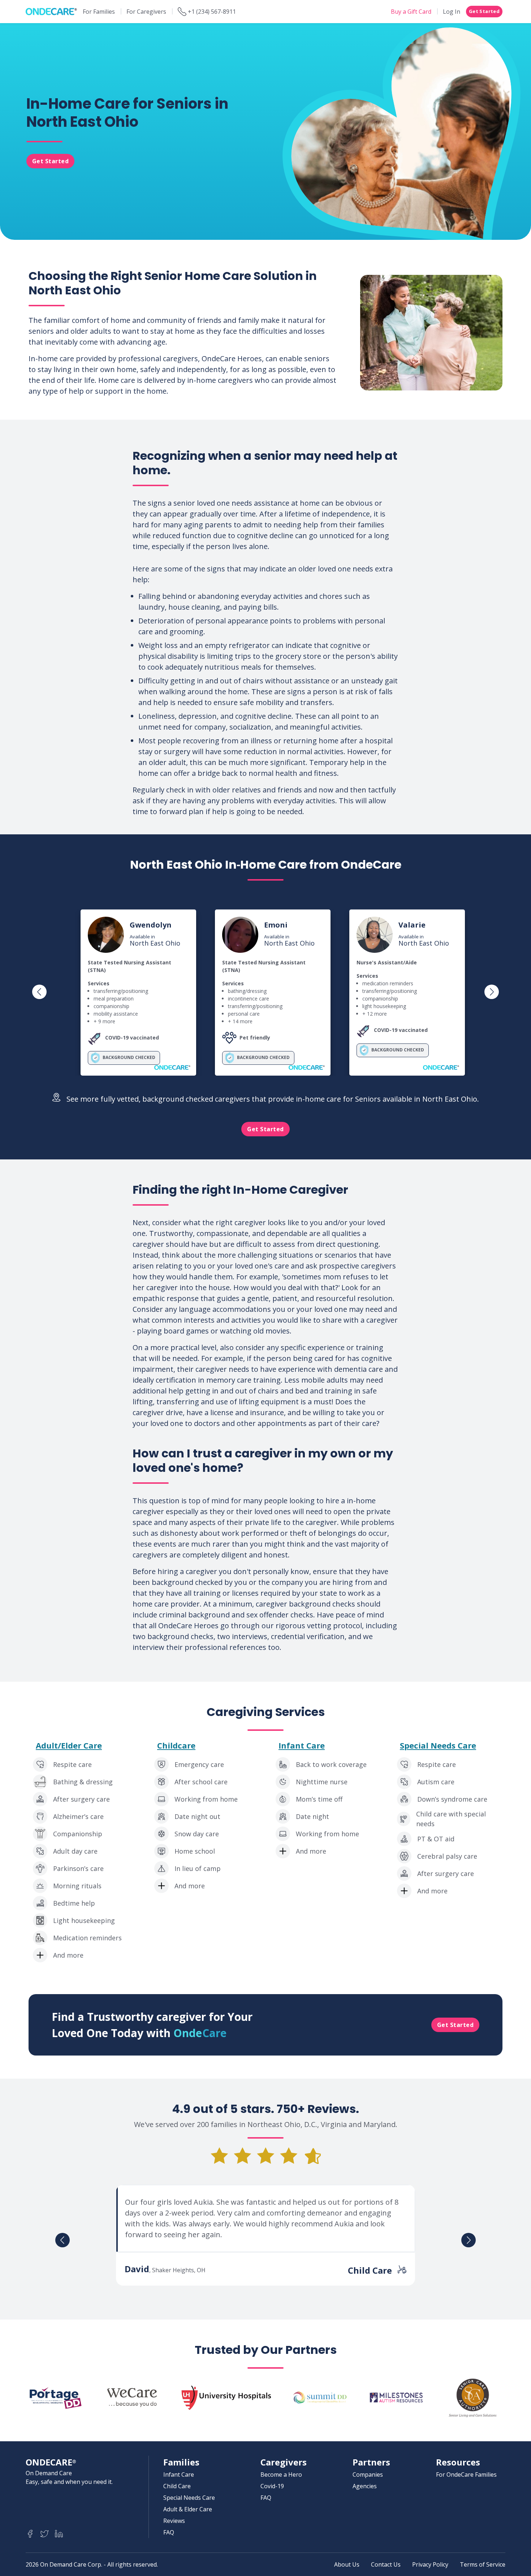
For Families (99, 12)
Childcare (176, 1745)
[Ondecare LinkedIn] (59, 2534)
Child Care (177, 2486)
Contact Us (386, 2564)
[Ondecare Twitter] (44, 2534)
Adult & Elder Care (188, 2509)
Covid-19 (272, 2486)
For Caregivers (146, 12)
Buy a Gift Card (411, 12)
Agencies (365, 2486)
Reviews (174, 2521)
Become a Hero (281, 2475)
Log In (452, 12)
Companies (368, 2475)
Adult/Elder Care (69, 1745)
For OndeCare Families (466, 2475)
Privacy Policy (430, 2564)
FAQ (169, 2532)
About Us (347, 2564)
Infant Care (302, 1745)
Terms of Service (483, 2564)
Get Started (484, 11)
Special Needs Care (438, 1745)
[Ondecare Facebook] (30, 2534)
